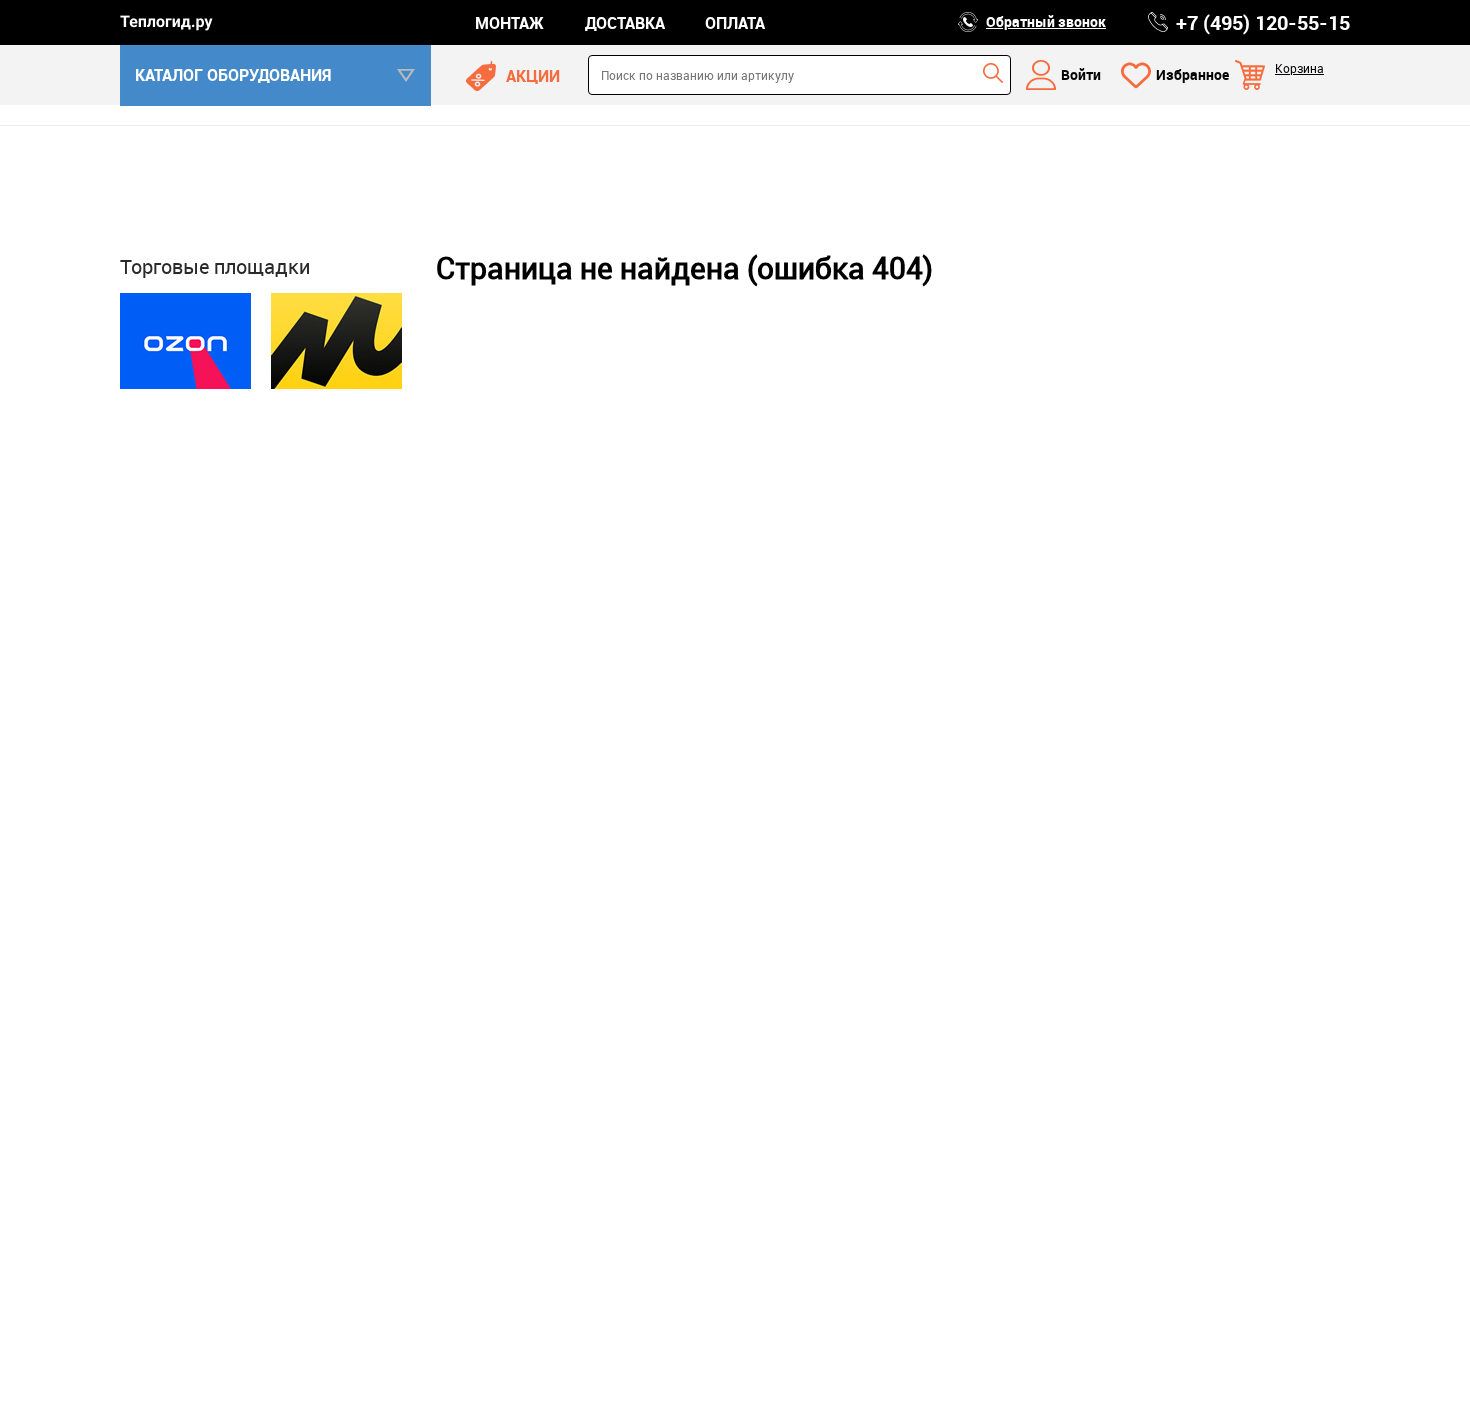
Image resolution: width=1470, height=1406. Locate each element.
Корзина (1299, 68)
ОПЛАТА (735, 23)
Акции (533, 76)
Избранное (1192, 74)
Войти (1081, 74)
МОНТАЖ (509, 23)
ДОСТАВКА (625, 23)
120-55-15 (1263, 23)
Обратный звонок (1046, 21)
